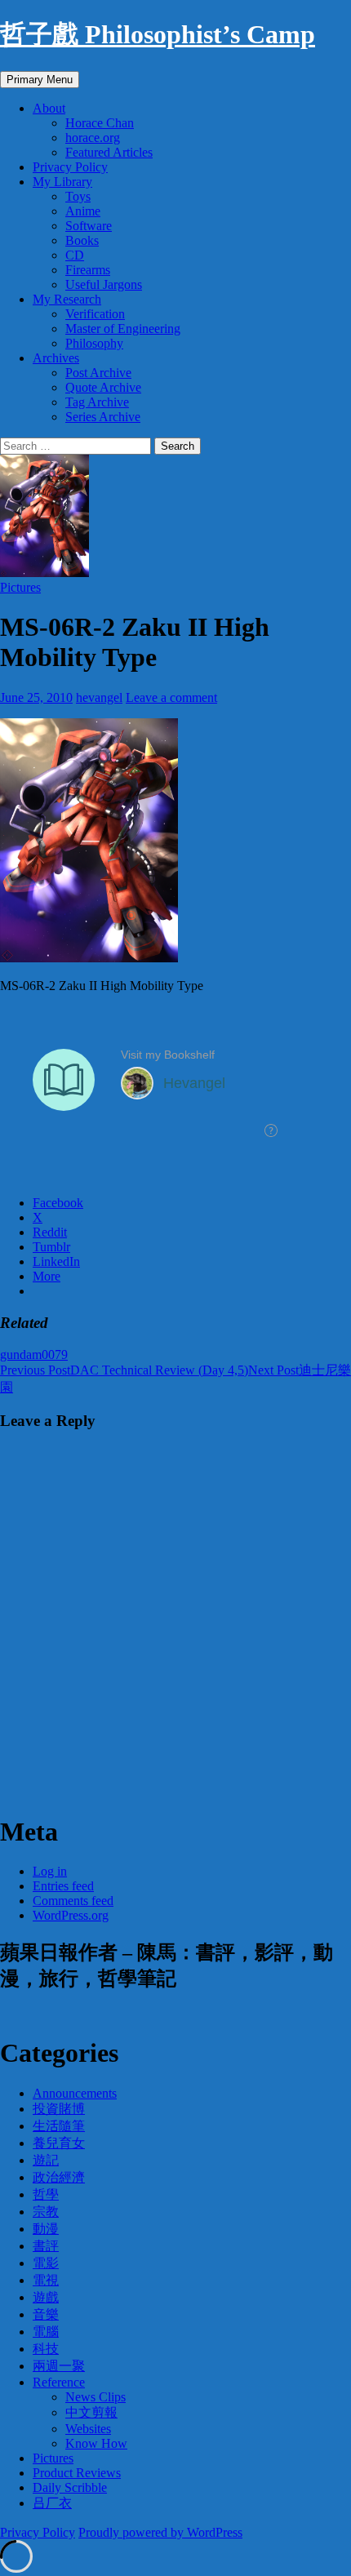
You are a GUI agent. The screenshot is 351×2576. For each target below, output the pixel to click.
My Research (67, 299)
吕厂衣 (52, 2503)
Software (89, 226)
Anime (83, 211)
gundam (21, 1355)
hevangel (99, 697)
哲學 (46, 2194)
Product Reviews (77, 2473)
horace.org (93, 138)
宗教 (46, 2212)
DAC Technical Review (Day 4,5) (124, 1370)
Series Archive (103, 417)
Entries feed (63, 1886)
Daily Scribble (70, 2487)
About (49, 108)
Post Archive (98, 373)
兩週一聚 (59, 2366)
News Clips (96, 2397)
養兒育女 (59, 2143)
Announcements (75, 2093)
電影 (46, 2263)
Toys (78, 196)
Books (82, 240)
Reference (59, 2382)
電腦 (46, 2332)
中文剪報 (91, 2412)
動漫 (46, 2229)
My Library (62, 182)
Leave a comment (171, 697)
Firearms (88, 270)
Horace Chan (100, 123)
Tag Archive (97, 402)
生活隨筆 (59, 2126)
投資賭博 (59, 2109)
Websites (88, 2429)
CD (75, 255)
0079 (55, 1355)
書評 (46, 2246)
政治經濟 (59, 2177)
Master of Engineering (123, 329)
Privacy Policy (70, 167)
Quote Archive (103, 387)
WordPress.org (71, 1915)
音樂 (46, 2314)
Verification (95, 314)
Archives (56, 358)
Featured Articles (109, 152)
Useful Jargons (104, 284)
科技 (46, 2349)
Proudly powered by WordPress (160, 2532)
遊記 (46, 2160)
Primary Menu (40, 80)
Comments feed (73, 1901)
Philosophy (94, 343)
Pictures (20, 587)
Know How (96, 2443)
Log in (50, 1871)
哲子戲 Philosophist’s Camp (158, 34)
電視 (46, 2280)
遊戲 (46, 2297)
